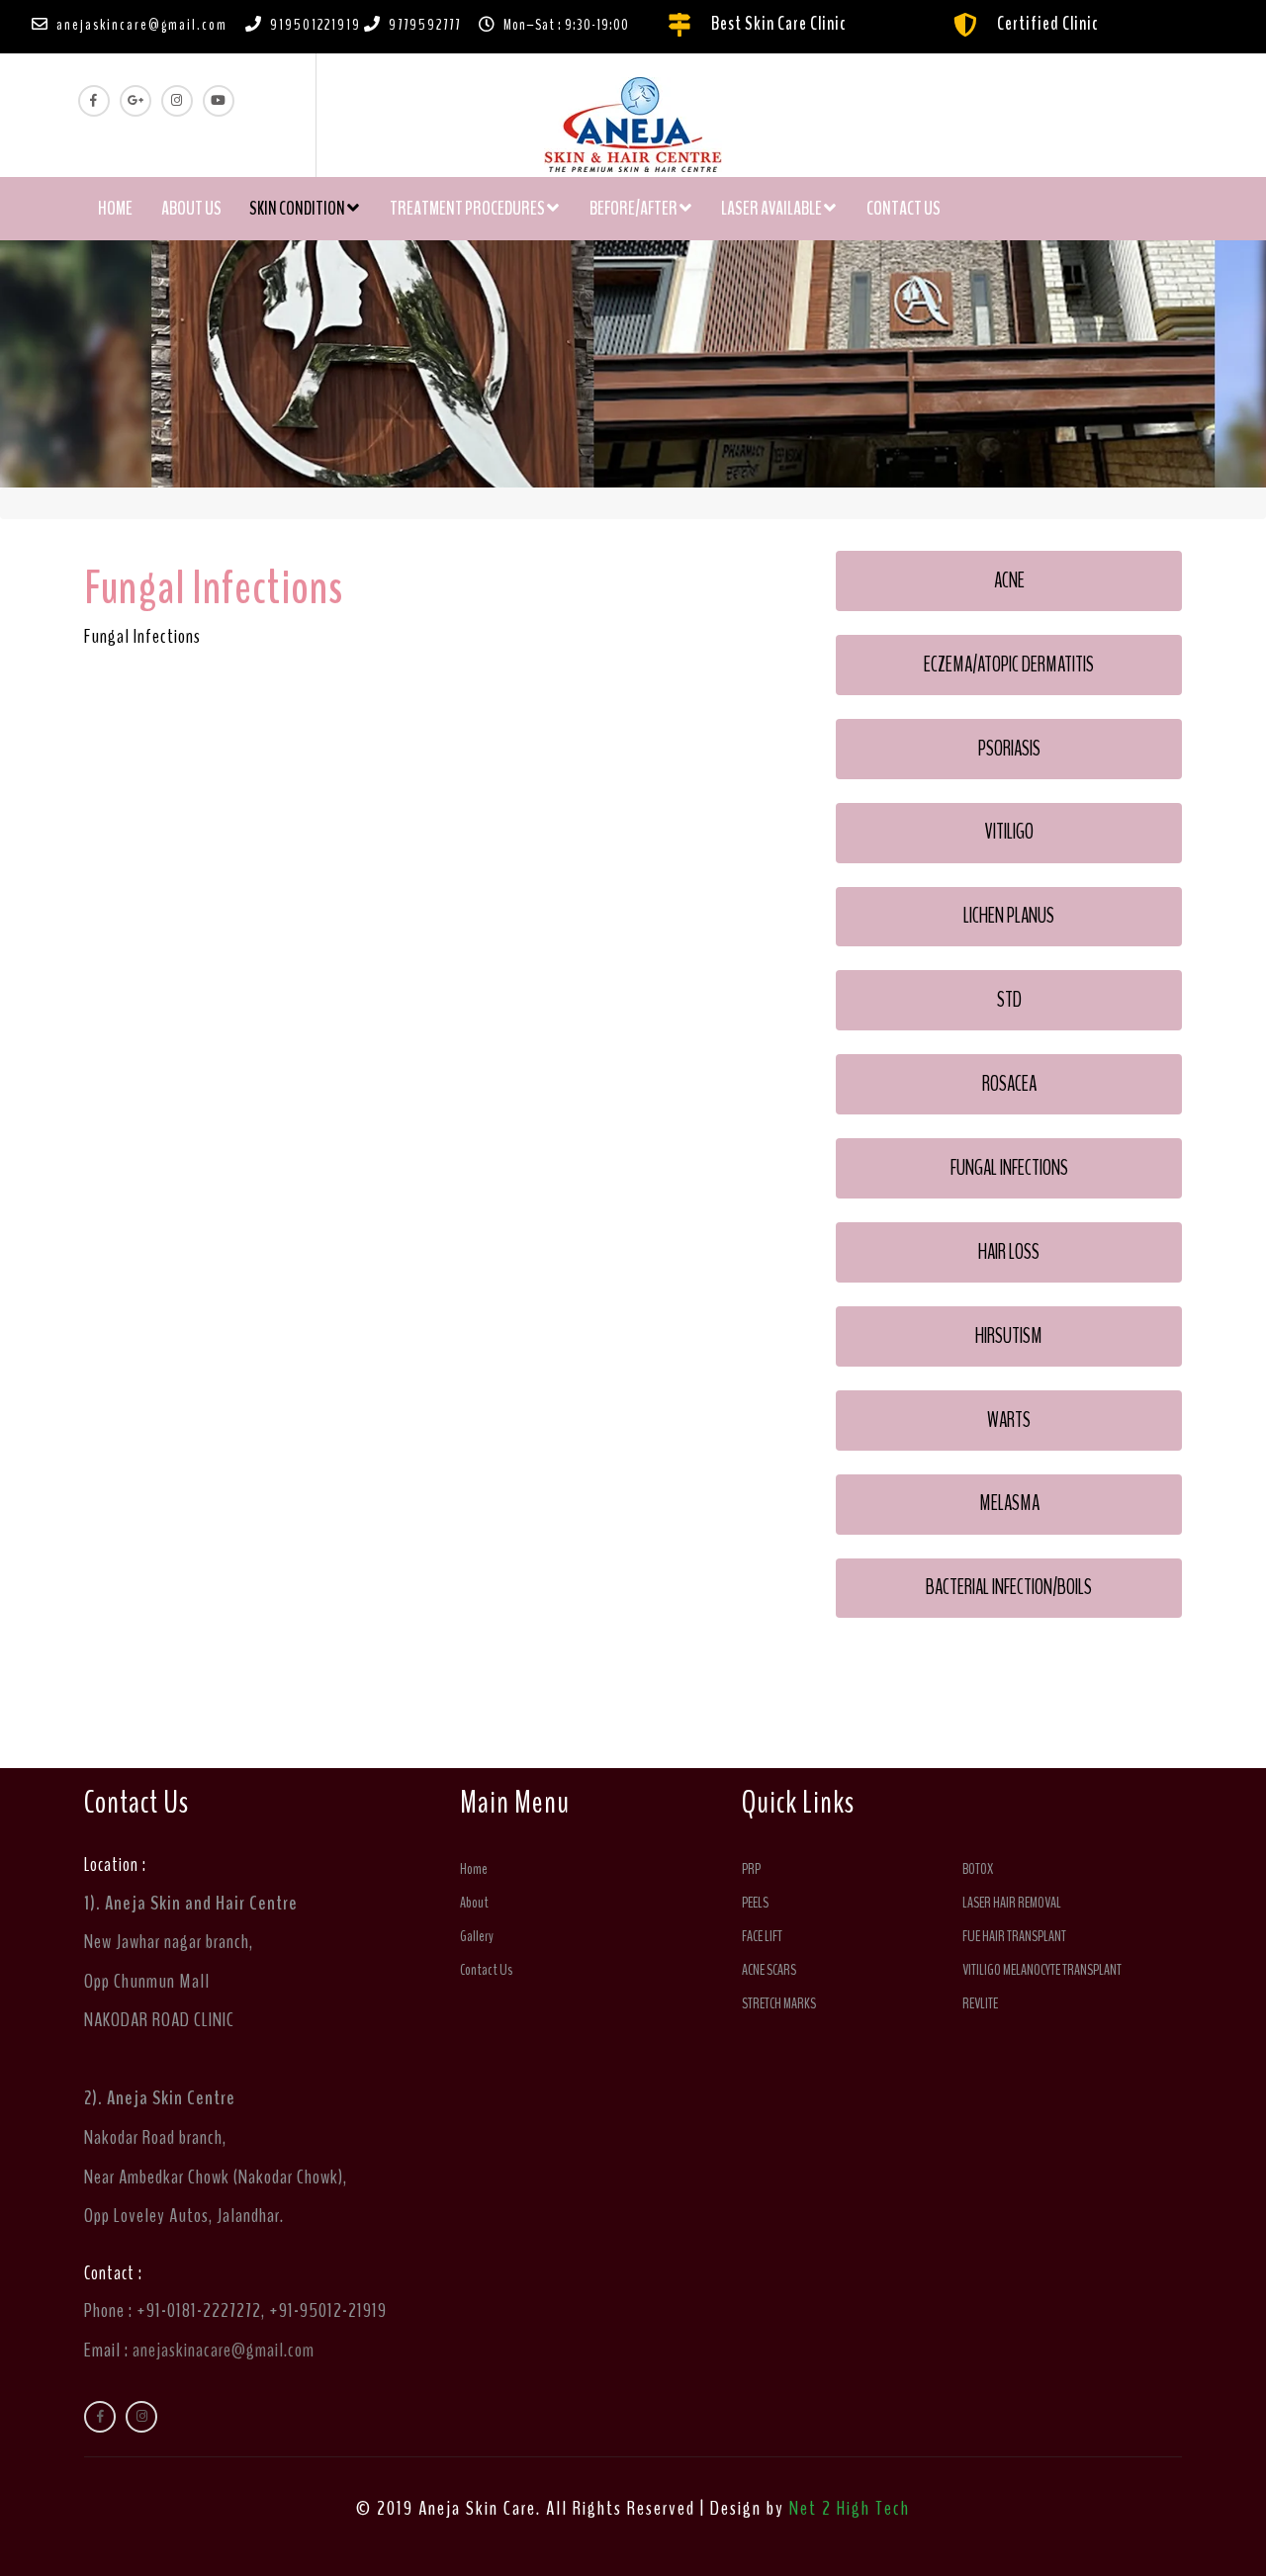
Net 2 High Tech (850, 2508)
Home (122, 208)
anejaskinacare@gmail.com (224, 2350)
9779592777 (425, 25)
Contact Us (904, 209)
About (474, 1903)
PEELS (755, 1903)
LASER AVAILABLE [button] (772, 209)
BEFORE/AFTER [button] (634, 209)
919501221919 (316, 25)
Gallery (477, 1936)
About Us (191, 209)
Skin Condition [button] (298, 209)
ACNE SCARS (769, 1970)
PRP (751, 1869)
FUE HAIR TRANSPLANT (1014, 1936)
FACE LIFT (762, 1936)
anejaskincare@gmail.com (142, 25)
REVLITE (980, 2003)
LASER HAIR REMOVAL (1012, 1903)
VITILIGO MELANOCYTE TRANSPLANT (1042, 1970)
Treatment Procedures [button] (468, 209)
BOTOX (978, 1869)
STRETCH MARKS (779, 2003)
